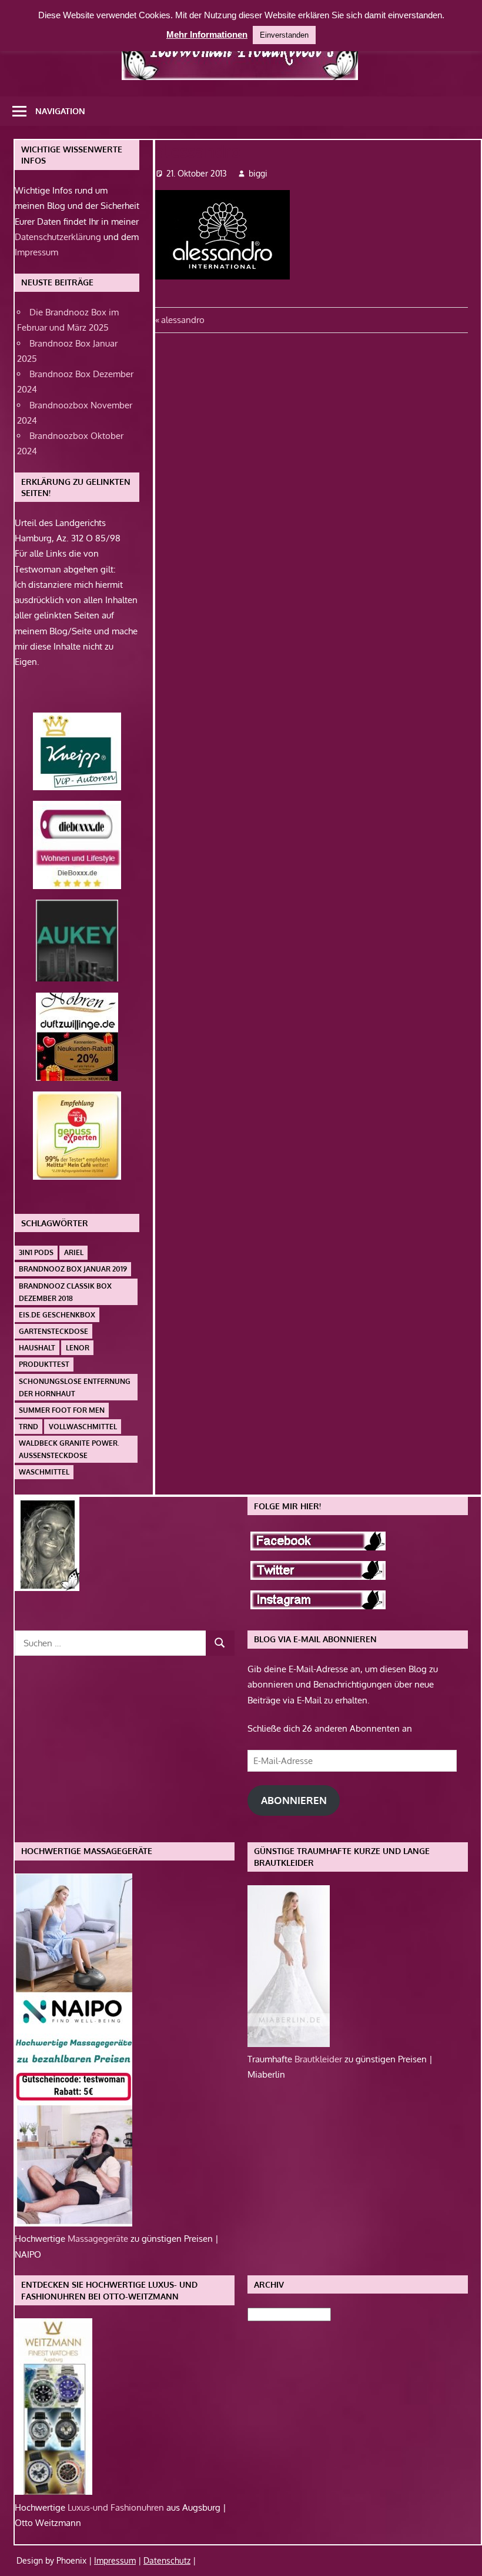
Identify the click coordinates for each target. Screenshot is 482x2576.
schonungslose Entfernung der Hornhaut (75, 1387)
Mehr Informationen (207, 34)
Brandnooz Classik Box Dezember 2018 (65, 1292)
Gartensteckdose (53, 1331)
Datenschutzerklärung (58, 237)
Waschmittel (44, 1472)
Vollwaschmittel (83, 1427)
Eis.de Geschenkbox (57, 1315)
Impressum (36, 252)
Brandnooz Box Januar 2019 (73, 1269)
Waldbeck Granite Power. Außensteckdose (69, 1449)
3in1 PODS (36, 1252)
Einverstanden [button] (284, 35)
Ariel (74, 1252)
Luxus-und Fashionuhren (117, 2507)
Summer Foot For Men (62, 1410)
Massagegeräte (99, 2239)
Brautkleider (319, 2059)
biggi (258, 173)
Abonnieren (294, 1800)
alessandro (183, 320)
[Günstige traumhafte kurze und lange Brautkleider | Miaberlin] (289, 2044)
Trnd (29, 1427)
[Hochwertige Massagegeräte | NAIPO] (73, 2223)
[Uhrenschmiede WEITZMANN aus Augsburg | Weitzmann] (53, 2492)
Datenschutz (167, 2560)
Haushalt (37, 1348)
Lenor (78, 1348)
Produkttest (44, 1364)
